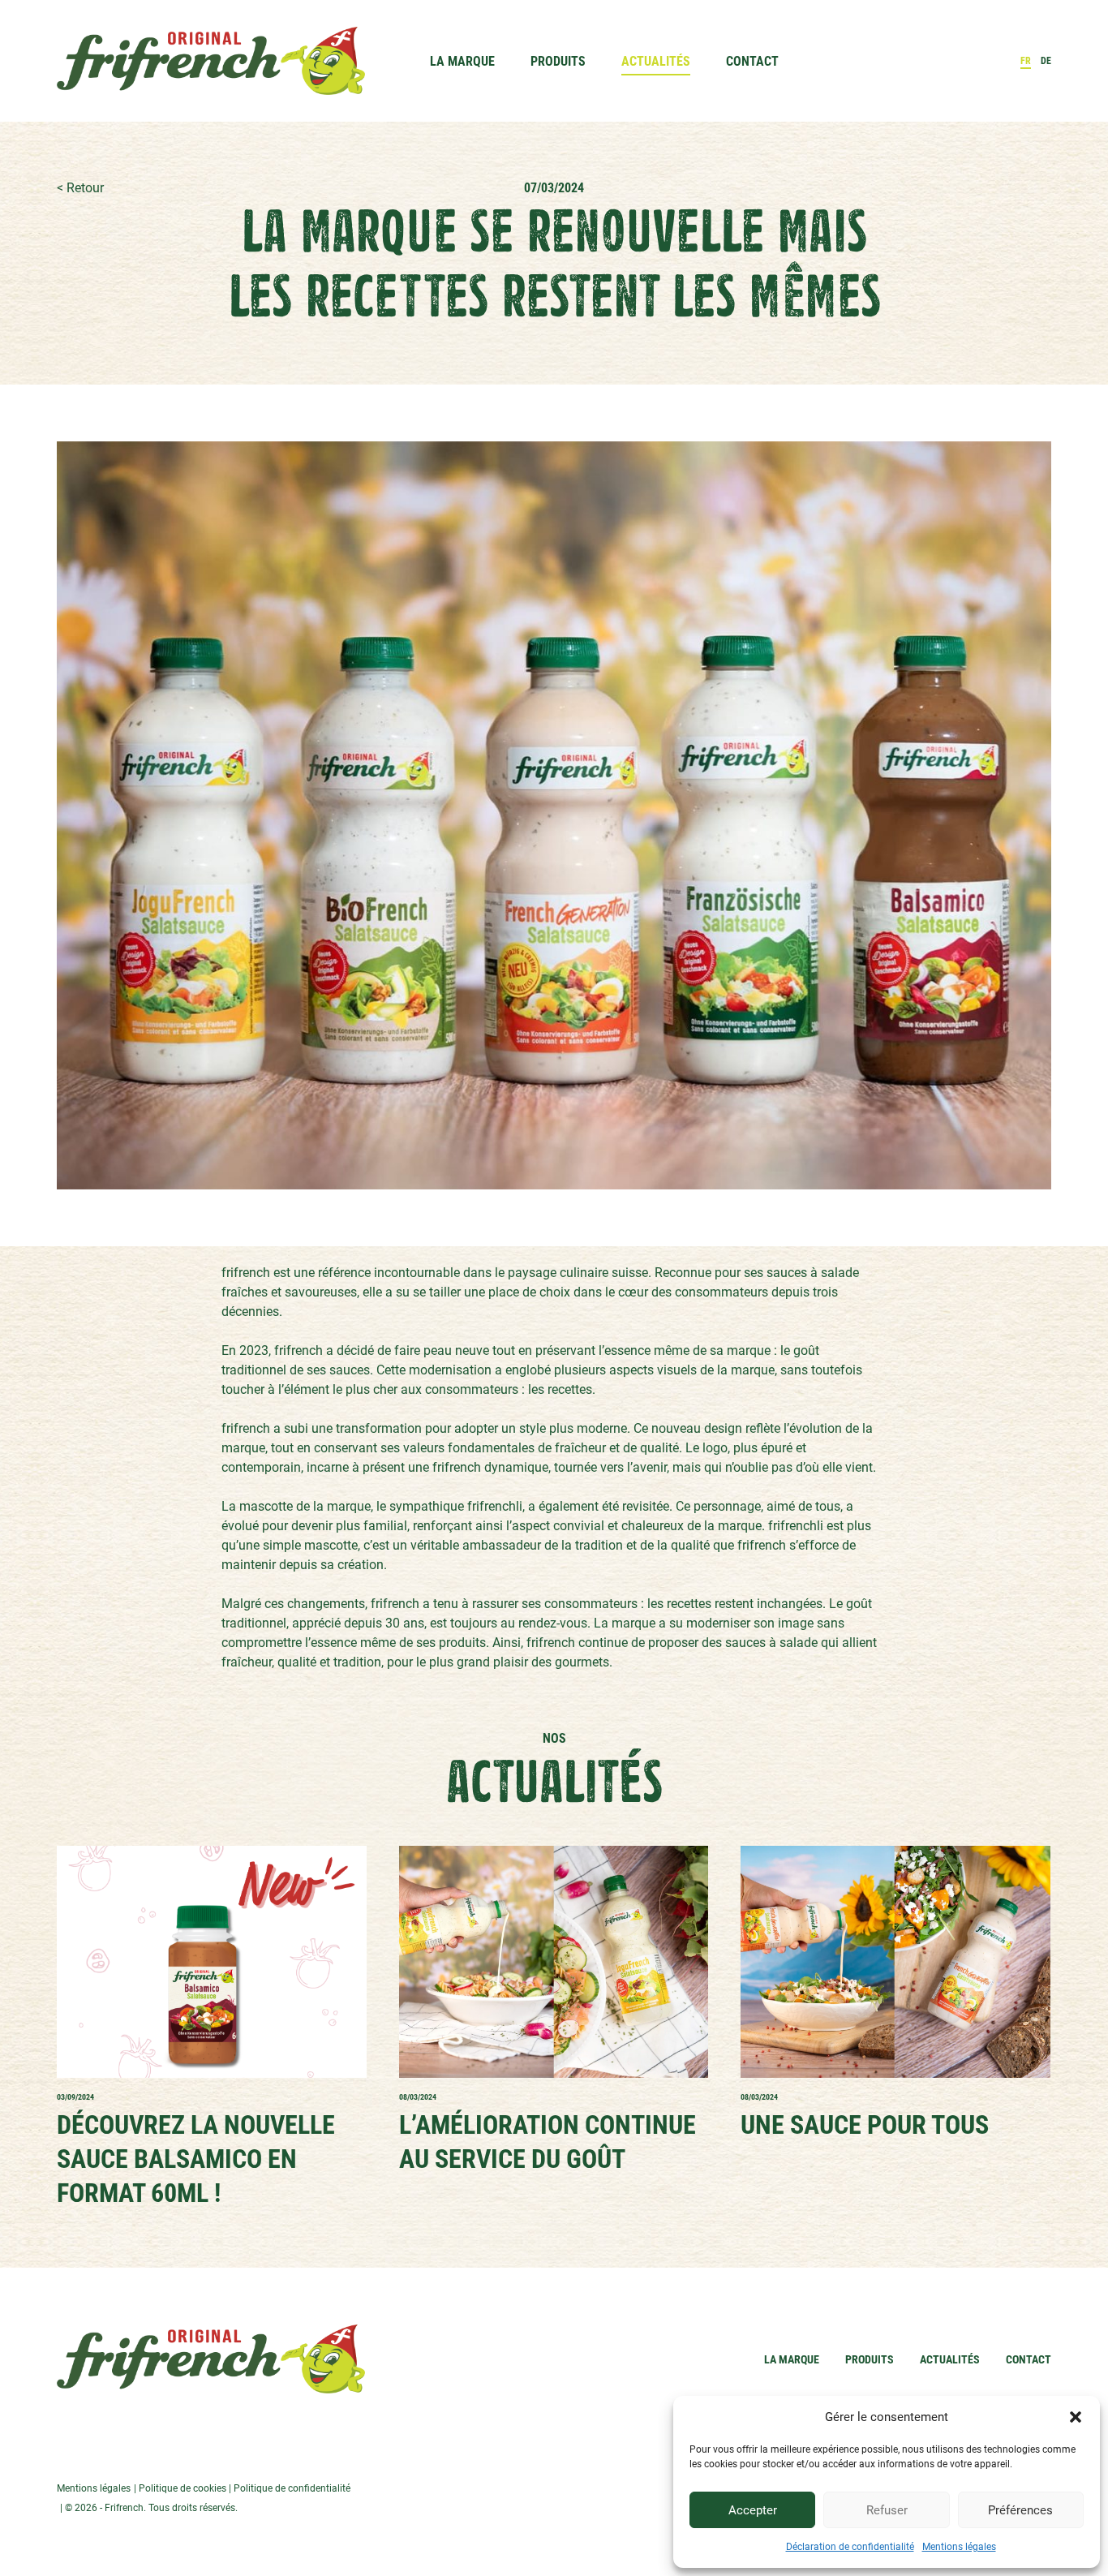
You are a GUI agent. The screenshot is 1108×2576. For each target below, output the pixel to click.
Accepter (753, 2510)
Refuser (887, 2510)
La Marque (462, 61)
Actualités (656, 61)
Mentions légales (959, 2547)
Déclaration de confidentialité (850, 2547)
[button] (1076, 2417)
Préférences (1020, 2510)
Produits (558, 61)
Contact (752, 61)
